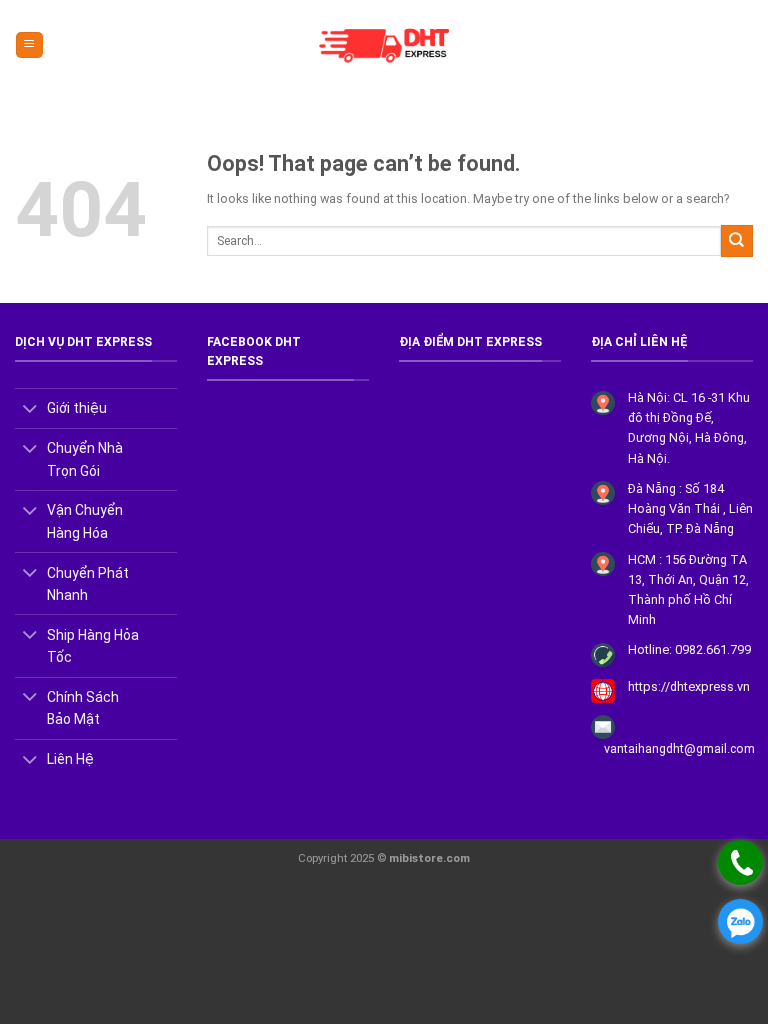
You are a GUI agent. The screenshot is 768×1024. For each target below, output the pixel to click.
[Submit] (737, 240)
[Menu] (29, 45)
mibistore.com (429, 858)
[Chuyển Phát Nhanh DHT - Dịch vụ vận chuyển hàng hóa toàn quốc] (384, 45)
